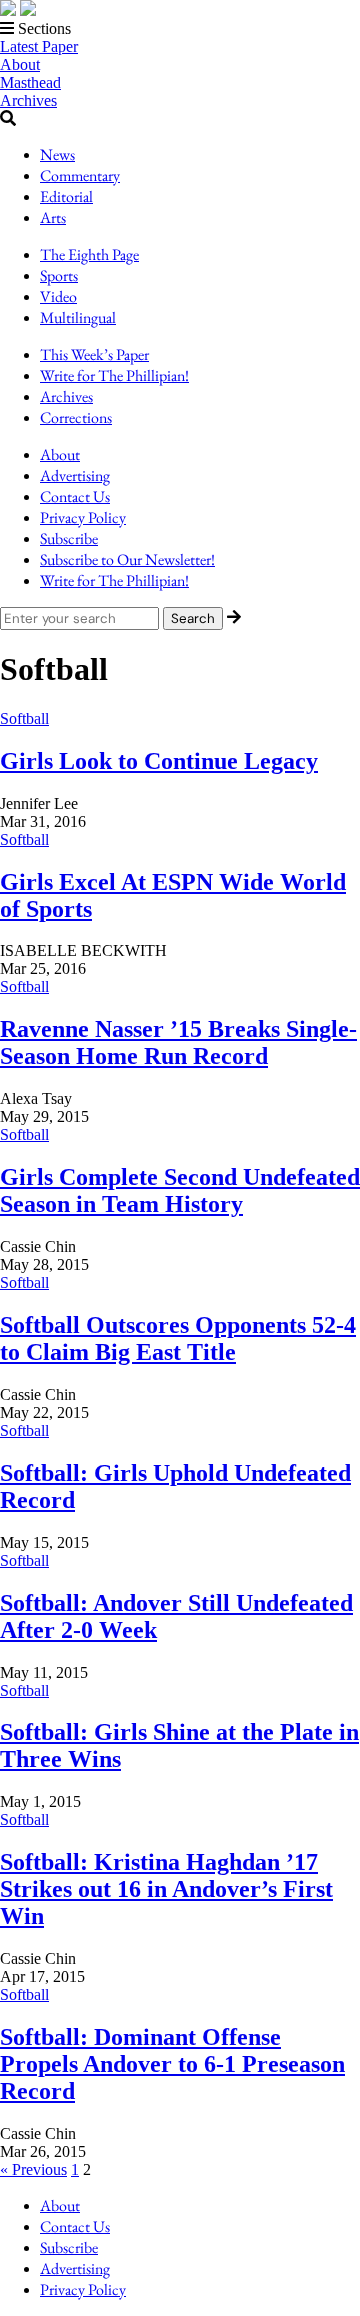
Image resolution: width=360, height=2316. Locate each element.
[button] (180, 29)
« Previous (33, 2169)
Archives (28, 100)
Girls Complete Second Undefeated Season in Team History (180, 1190)
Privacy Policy (83, 517)
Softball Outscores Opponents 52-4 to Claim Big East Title (178, 1338)
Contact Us (75, 496)
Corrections (76, 417)
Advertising (75, 475)
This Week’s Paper (94, 354)
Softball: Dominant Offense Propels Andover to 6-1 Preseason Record (172, 2064)
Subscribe (69, 538)
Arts (53, 217)
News (57, 154)
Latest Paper (39, 46)
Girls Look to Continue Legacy (159, 761)
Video (58, 296)
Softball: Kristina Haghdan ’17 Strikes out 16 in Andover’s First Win (166, 1889)
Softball (24, 718)
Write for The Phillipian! (114, 375)
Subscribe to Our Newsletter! (127, 559)
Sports (59, 275)
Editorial (66, 196)
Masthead (30, 82)
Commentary (80, 175)
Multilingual (78, 317)
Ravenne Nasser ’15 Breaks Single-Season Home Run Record (178, 1042)
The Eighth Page (89, 254)
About (20, 64)
